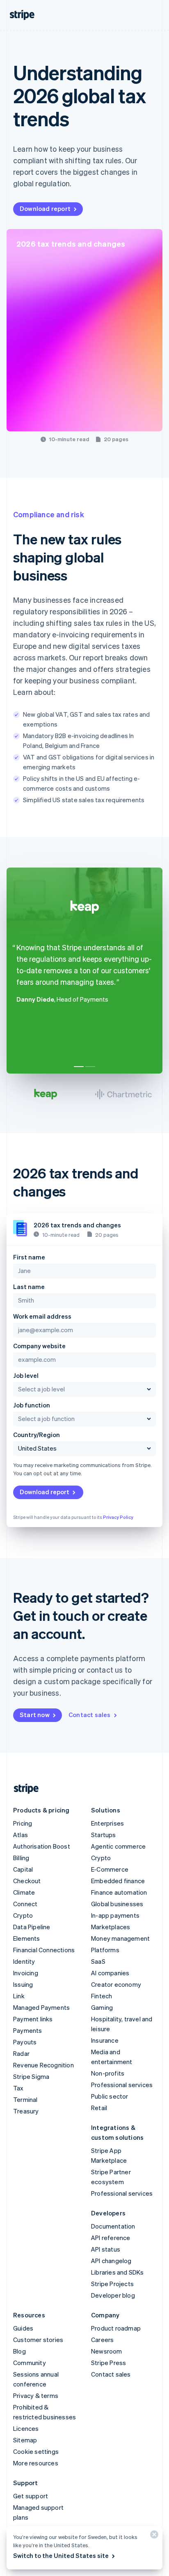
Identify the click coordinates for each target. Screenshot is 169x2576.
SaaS (98, 1961)
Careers (102, 2340)
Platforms (105, 1950)
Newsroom (107, 2351)
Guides (23, 2328)
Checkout (27, 1881)
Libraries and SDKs (118, 2272)
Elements (27, 1938)
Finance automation (119, 1892)
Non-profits (108, 2073)
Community (30, 2363)
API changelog (111, 2261)
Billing (21, 1858)
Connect (25, 1904)
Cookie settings (36, 2451)
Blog (19, 2351)
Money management (120, 1938)
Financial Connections (44, 1950)
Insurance (105, 2040)
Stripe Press (108, 2363)
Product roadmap (116, 2328)
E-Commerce (110, 1869)
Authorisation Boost (42, 1846)
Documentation (113, 2226)
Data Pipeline (32, 1927)
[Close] (153, 2536)
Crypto (23, 1915)
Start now (35, 1715)
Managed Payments (41, 2007)
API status (106, 2249)
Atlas (21, 1835)
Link (19, 1996)
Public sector (110, 2096)
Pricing (23, 1823)
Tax (18, 2088)
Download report (45, 208)
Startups (104, 1835)
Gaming (102, 2007)
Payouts (25, 2042)
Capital (23, 1869)
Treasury (26, 2111)
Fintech (102, 1996)
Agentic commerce (118, 1846)
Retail (99, 2108)
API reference (111, 2238)
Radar (21, 2053)
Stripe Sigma (31, 2076)
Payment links (33, 2019)
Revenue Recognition (43, 2065)
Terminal (25, 2099)
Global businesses (117, 1904)
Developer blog (113, 2295)
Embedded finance (118, 1881)
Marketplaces (111, 1927)
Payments (28, 2030)
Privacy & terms (36, 2395)
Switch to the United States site (61, 2555)
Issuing (23, 1984)
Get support (31, 2496)
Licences (26, 2428)
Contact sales (90, 1715)
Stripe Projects (112, 2284)
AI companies (110, 1973)
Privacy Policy (118, 1517)
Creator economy (116, 1984)
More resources (36, 2463)
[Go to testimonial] (79, 1067)
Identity (24, 1961)
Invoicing (26, 1973)
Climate (24, 1892)
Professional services (122, 2085)
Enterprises (107, 1823)
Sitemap (25, 2440)
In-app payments (115, 1915)
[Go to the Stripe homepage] (23, 1789)
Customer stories (38, 2340)
